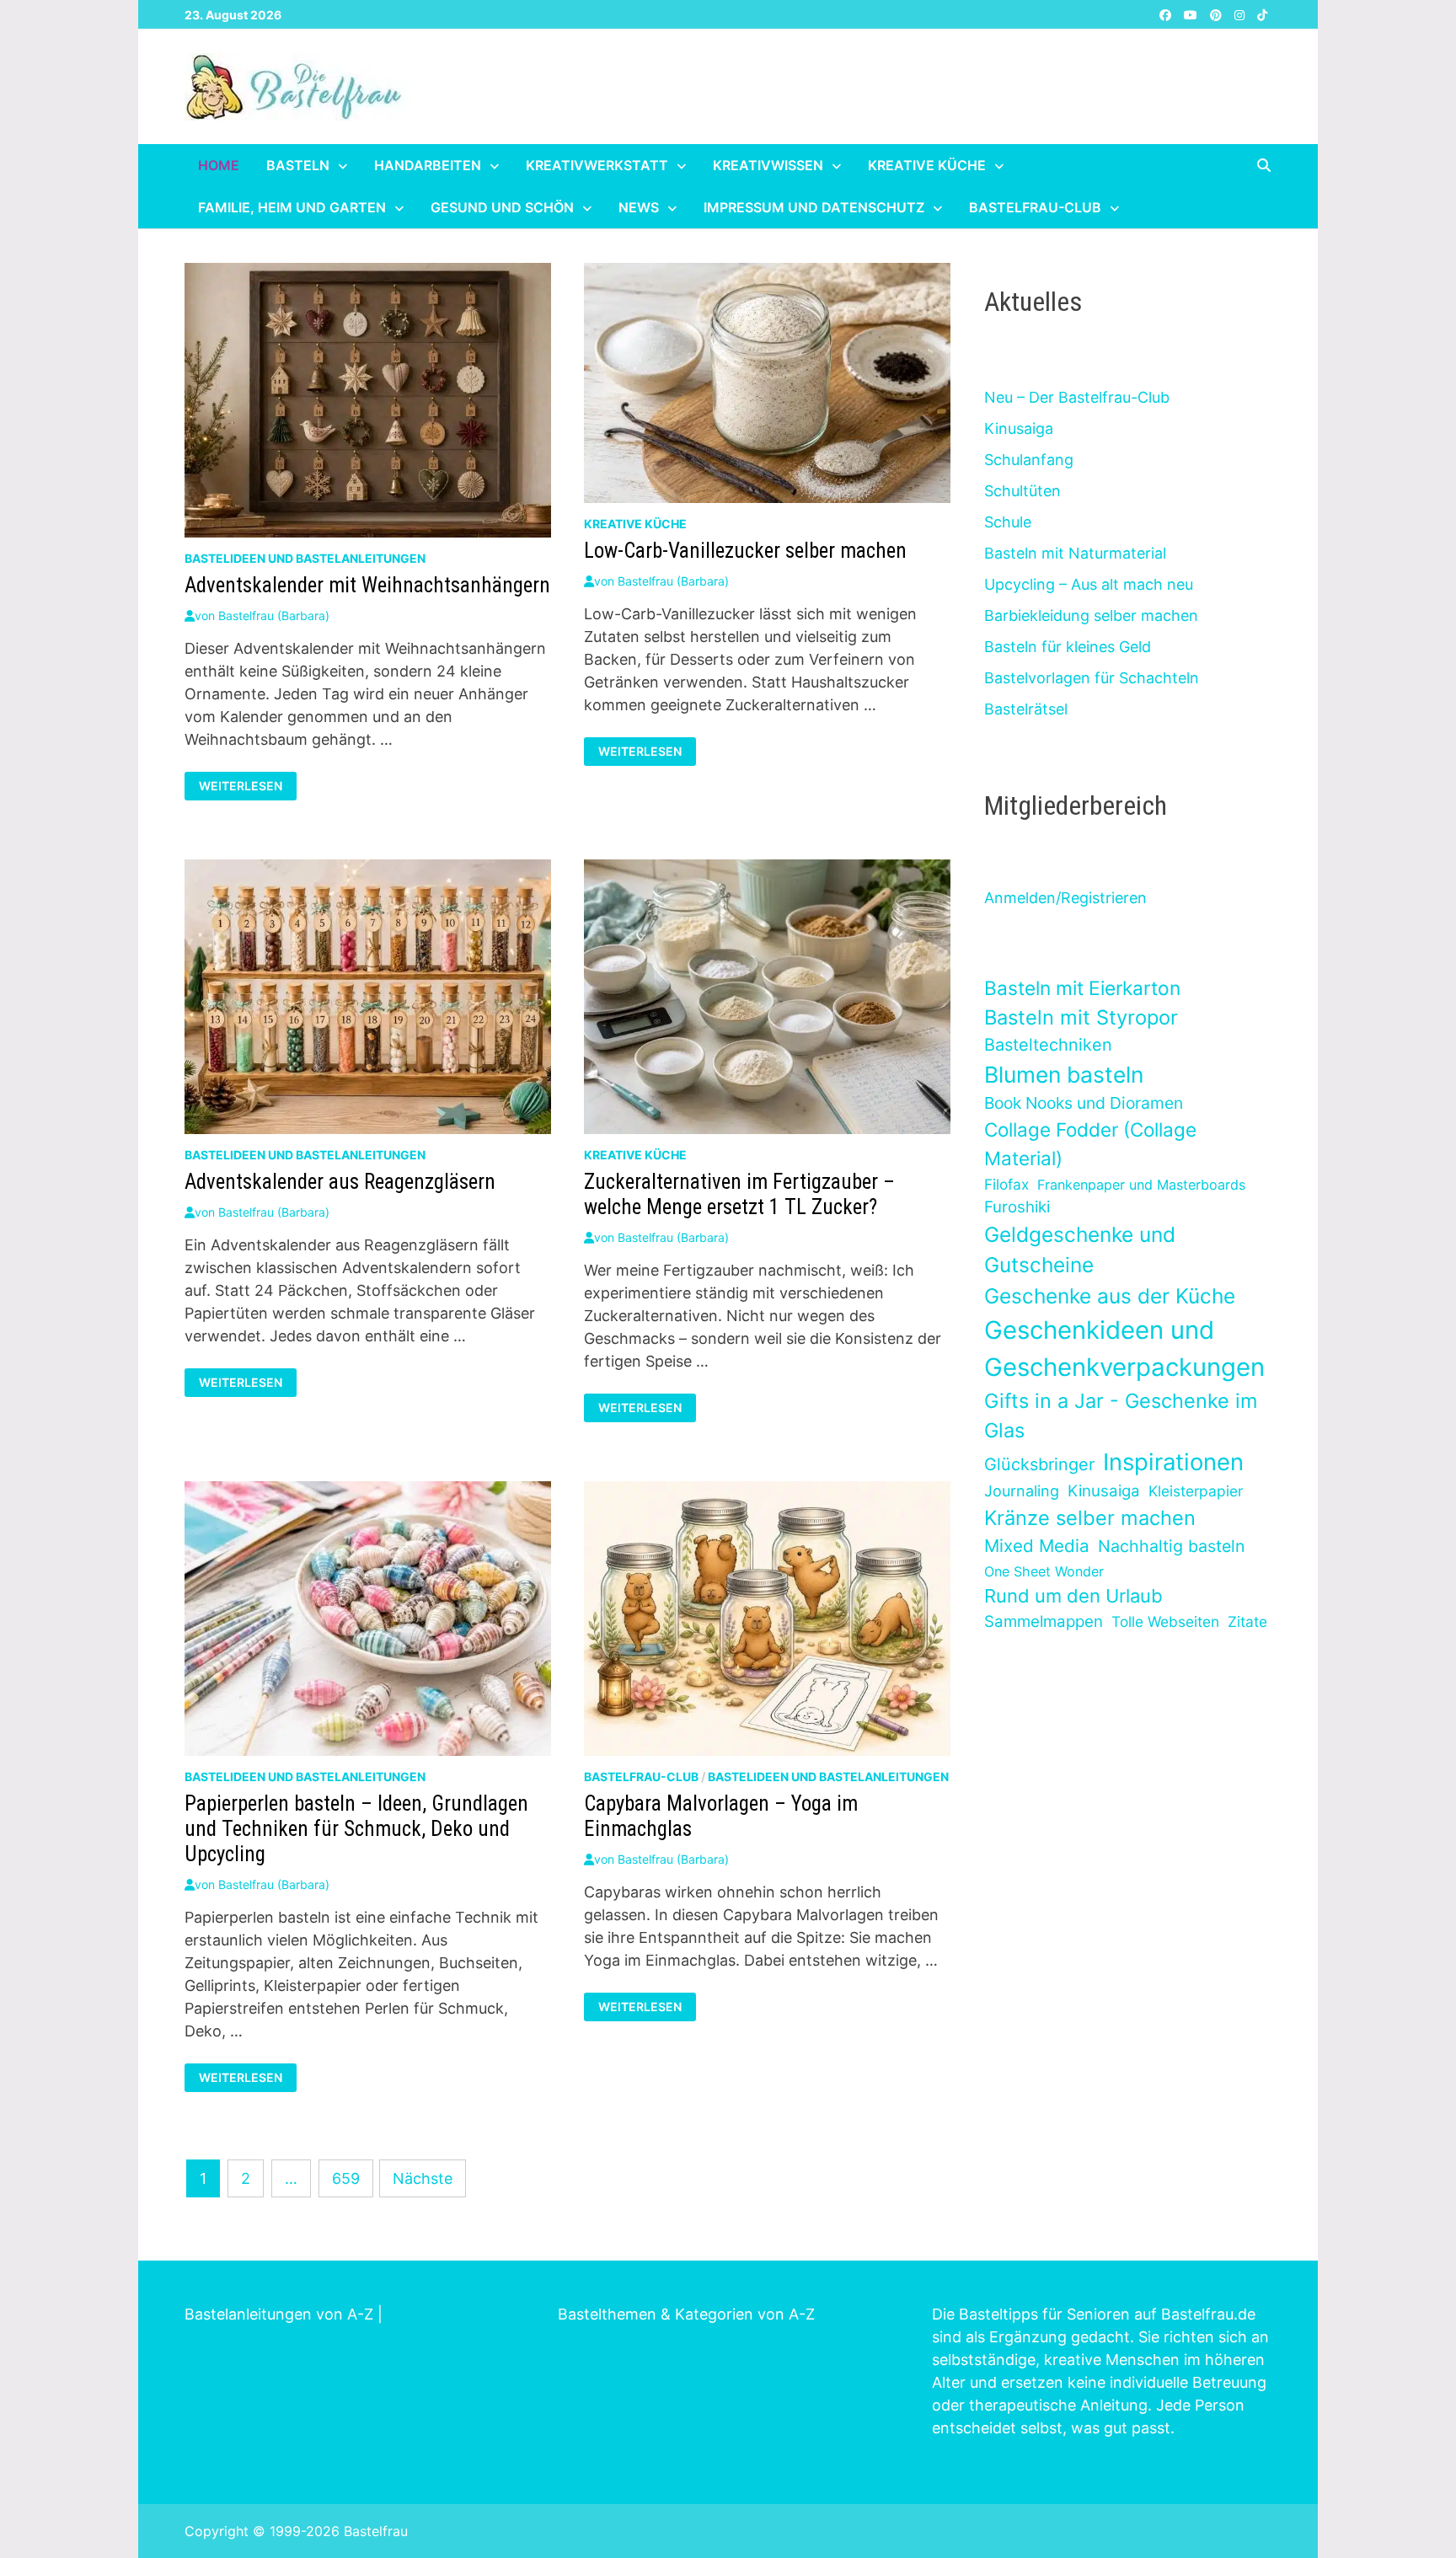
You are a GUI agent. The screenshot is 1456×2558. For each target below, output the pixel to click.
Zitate (1247, 1621)
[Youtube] (1193, 14)
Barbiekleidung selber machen (1091, 615)
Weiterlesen (247, 786)
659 (346, 2178)
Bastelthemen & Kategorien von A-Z (686, 2314)
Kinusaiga (1019, 428)
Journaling (1022, 1491)
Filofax (1006, 1184)
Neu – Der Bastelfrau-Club (1077, 397)
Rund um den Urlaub (1073, 1596)
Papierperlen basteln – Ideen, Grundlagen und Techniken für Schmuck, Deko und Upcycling (356, 1829)
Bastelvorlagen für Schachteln (1092, 678)
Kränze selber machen (1090, 1518)
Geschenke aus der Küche (1110, 1296)
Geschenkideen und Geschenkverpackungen (1124, 1349)
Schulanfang (1029, 460)
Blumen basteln (1064, 1074)
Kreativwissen (768, 165)
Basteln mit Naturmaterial (1075, 553)
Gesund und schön (502, 207)
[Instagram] (1242, 14)
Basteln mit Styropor (1081, 1017)
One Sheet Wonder (1044, 1571)
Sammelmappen (1044, 1621)
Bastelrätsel (1026, 709)
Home (219, 165)
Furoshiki (1017, 1207)
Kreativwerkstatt (597, 165)
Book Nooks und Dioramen (1084, 1103)
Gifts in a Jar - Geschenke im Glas (1121, 1415)
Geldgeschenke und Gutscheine (1080, 1250)
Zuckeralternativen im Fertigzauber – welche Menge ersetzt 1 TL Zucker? (739, 1194)
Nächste (423, 2178)
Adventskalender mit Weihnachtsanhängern (367, 585)
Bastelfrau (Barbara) (274, 615)
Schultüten (1022, 491)
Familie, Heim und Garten (292, 207)
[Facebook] (1167, 14)
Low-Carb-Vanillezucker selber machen (745, 551)
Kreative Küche (927, 165)
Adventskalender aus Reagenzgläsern (340, 1182)
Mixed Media (1037, 1546)
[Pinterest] (1218, 14)
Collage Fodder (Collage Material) (1090, 1144)
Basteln (298, 165)
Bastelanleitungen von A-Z (279, 2314)
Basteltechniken (1048, 1045)
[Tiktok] (1262, 14)
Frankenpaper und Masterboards (1141, 1185)
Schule (1008, 522)
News (639, 207)
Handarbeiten (428, 165)
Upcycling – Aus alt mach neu (1089, 584)
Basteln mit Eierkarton (1082, 988)
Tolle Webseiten (1165, 1621)
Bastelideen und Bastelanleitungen (305, 558)
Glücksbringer (1039, 1464)
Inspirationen (1173, 1462)
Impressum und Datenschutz (814, 207)
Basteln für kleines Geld (1068, 647)
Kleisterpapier (1196, 1491)
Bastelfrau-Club (1035, 207)
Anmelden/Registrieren (1065, 898)
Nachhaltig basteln (1171, 1546)
